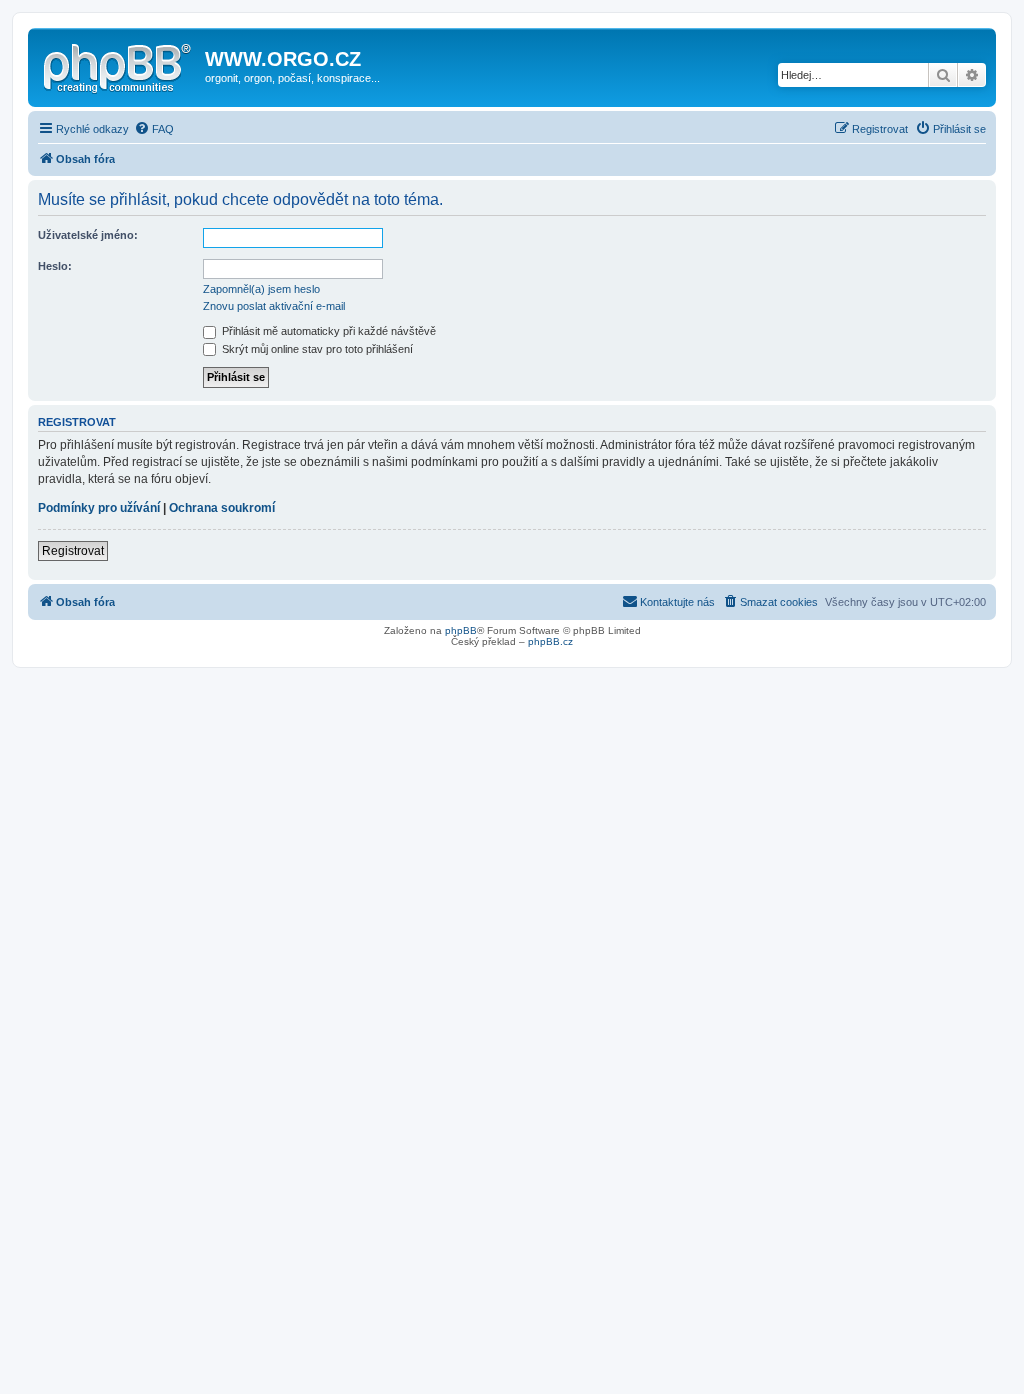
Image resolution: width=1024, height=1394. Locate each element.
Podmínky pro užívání (99, 508)
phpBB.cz (550, 641)
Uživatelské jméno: (88, 235)
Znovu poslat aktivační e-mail (274, 306)
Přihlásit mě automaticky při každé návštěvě (327, 331)
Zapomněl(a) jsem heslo (261, 289)
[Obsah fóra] (119, 65)
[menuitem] (154, 129)
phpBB (461, 630)
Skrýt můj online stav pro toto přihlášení (316, 349)
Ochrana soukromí (222, 508)
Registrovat (73, 551)
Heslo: (55, 266)
